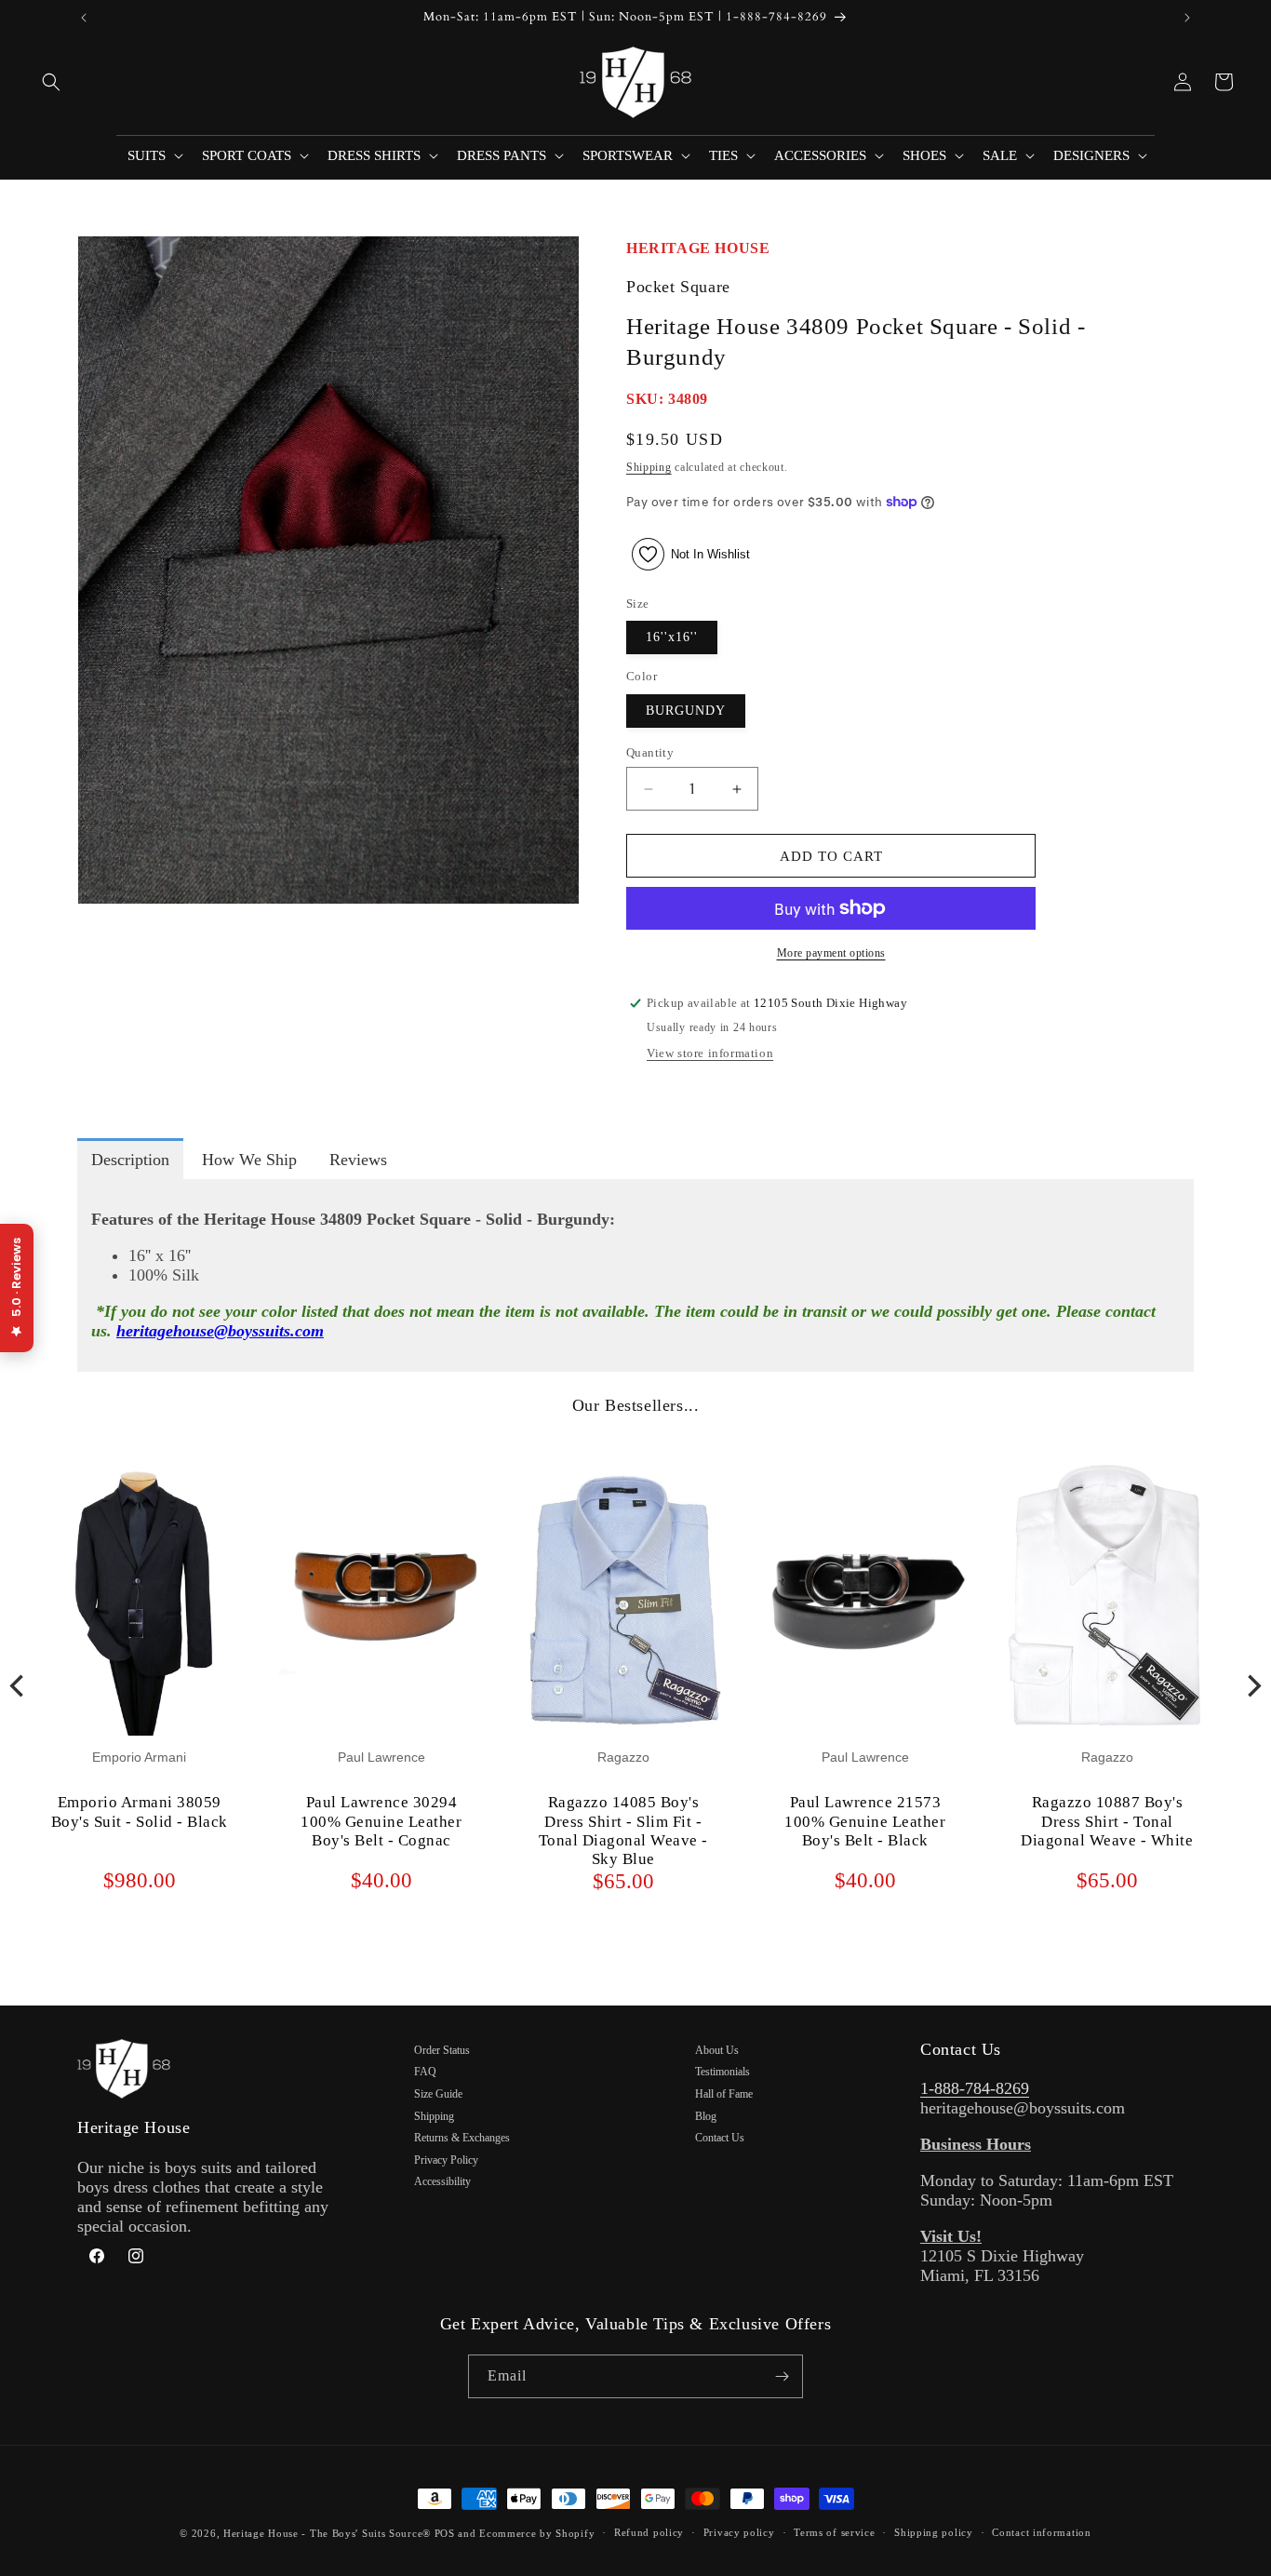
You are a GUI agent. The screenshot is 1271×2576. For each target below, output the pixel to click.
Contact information (1041, 2532)
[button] (51, 82)
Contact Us (720, 2138)
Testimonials (722, 2072)
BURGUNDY (686, 711)
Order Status (442, 2050)
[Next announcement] (1187, 18)
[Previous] (19, 1685)
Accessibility (442, 2181)
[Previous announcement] (84, 18)
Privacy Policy (446, 2160)
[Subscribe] (782, 2376)
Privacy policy (739, 2532)
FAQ (425, 2072)
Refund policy (649, 2532)
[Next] (1252, 1685)
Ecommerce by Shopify (537, 2533)
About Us (717, 2050)
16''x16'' (672, 637)
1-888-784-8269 (975, 2088)
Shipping (649, 467)
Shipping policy (934, 2532)
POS (445, 2533)
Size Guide (438, 2094)
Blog (706, 2116)
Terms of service (834, 2532)
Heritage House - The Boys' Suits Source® (327, 2533)
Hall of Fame (724, 2094)
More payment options (831, 953)
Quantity (650, 752)
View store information (710, 1053)
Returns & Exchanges (462, 2138)
